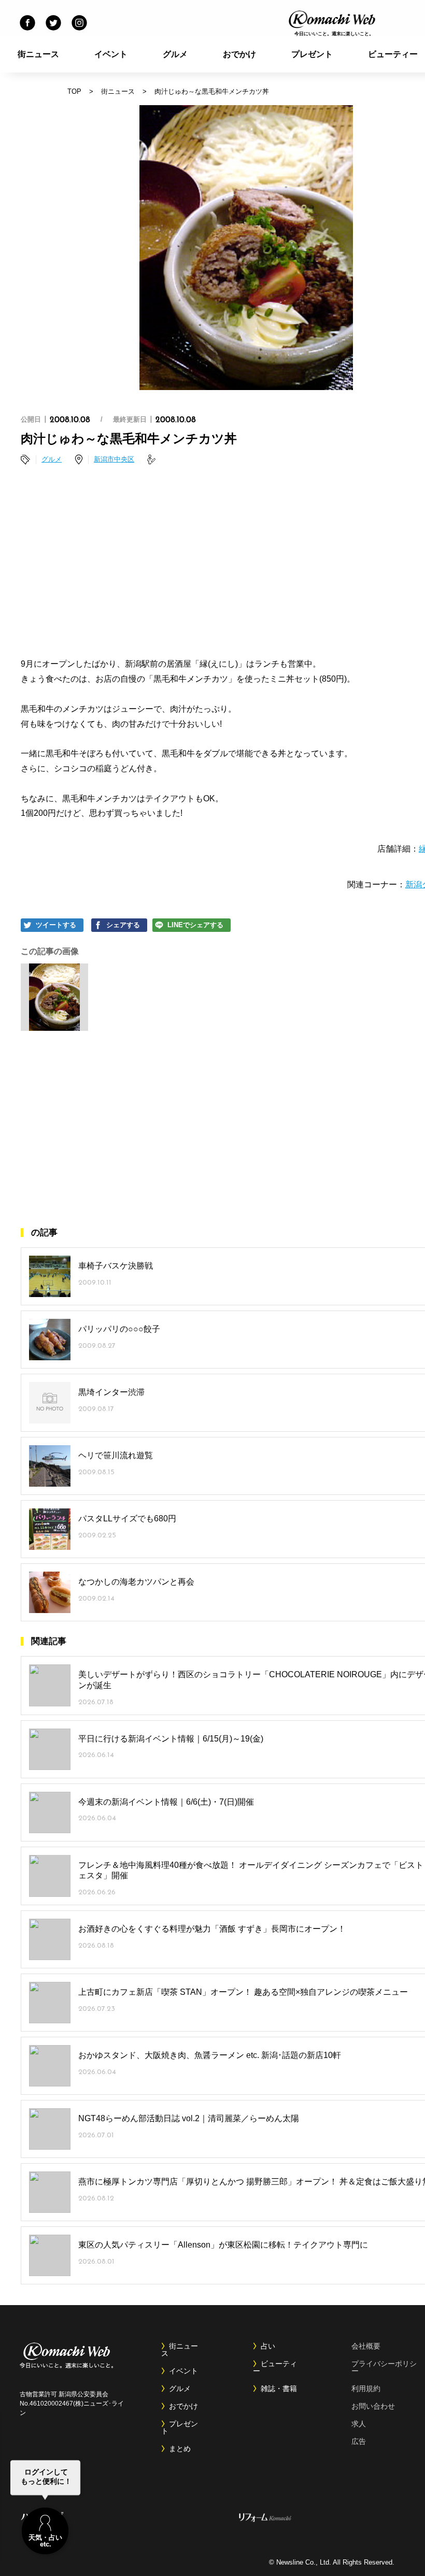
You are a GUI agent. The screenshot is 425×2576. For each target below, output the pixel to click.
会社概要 (366, 2346)
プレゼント (312, 54)
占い (268, 2346)
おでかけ (239, 54)
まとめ (180, 2449)
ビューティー (275, 2367)
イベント (111, 54)
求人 (359, 2424)
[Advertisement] (241, 563)
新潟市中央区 (114, 459)
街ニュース (38, 54)
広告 (359, 2441)
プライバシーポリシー (384, 2367)
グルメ (175, 54)
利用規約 (366, 2388)
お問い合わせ (373, 2406)
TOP (74, 91)
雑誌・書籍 (279, 2388)
